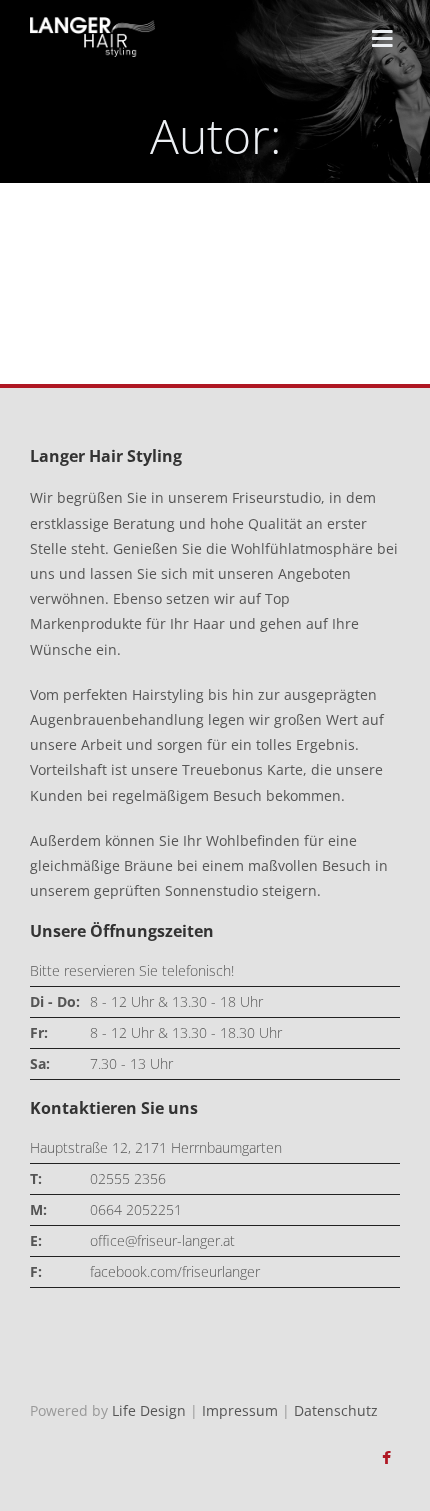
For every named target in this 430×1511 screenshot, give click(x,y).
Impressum (240, 1410)
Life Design (149, 1410)
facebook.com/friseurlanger (175, 1271)
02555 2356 (128, 1178)
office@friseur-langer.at (162, 1240)
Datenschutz (336, 1410)
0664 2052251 (136, 1209)
